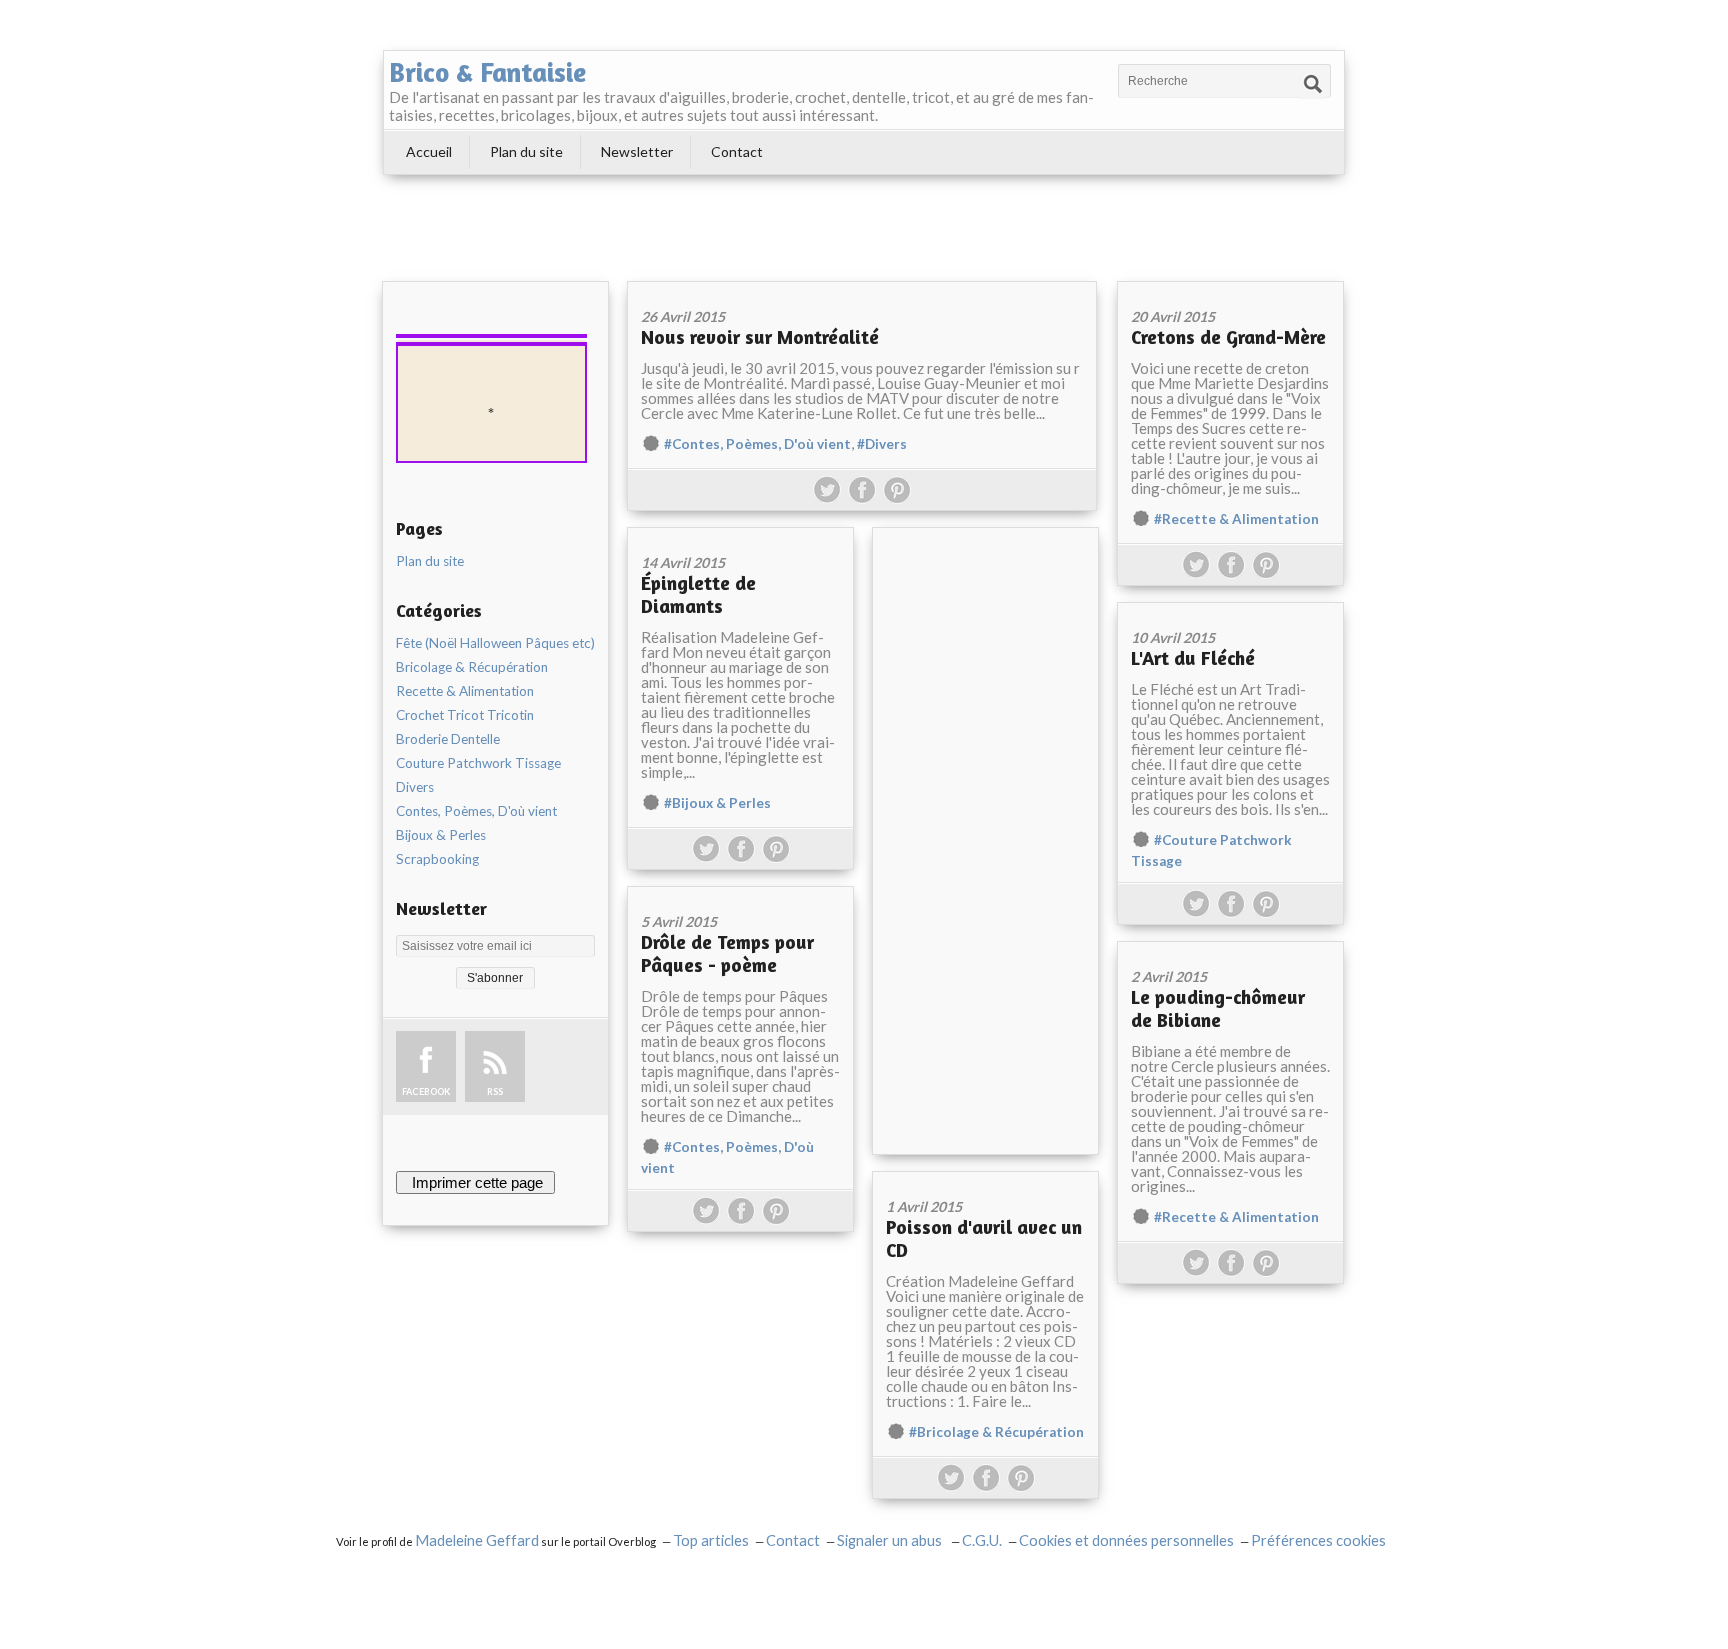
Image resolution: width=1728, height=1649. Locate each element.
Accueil (429, 151)
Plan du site (526, 151)
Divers (415, 787)
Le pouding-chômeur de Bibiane (1218, 1008)
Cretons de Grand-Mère (1228, 336)
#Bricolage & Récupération (996, 1432)
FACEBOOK (426, 1091)
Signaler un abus (891, 1540)
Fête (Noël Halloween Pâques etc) (495, 643)
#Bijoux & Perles (717, 803)
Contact (737, 151)
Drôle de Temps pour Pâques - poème (727, 953)
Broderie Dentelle (448, 739)
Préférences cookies (1318, 1540)
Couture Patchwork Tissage (478, 763)
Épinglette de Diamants (698, 594)
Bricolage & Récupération (472, 667)
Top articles (711, 1540)
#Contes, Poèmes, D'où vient (757, 444)
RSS (495, 1091)
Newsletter (637, 151)
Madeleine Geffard (477, 1540)
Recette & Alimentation (465, 691)
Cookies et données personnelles (1126, 1540)
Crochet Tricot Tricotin (465, 715)
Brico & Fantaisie (487, 72)
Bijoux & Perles (441, 835)
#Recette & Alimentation (1236, 519)
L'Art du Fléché (1193, 657)
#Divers (882, 444)
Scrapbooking (437, 859)
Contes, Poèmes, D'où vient (476, 811)
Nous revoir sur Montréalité (760, 336)
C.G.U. (982, 1540)
